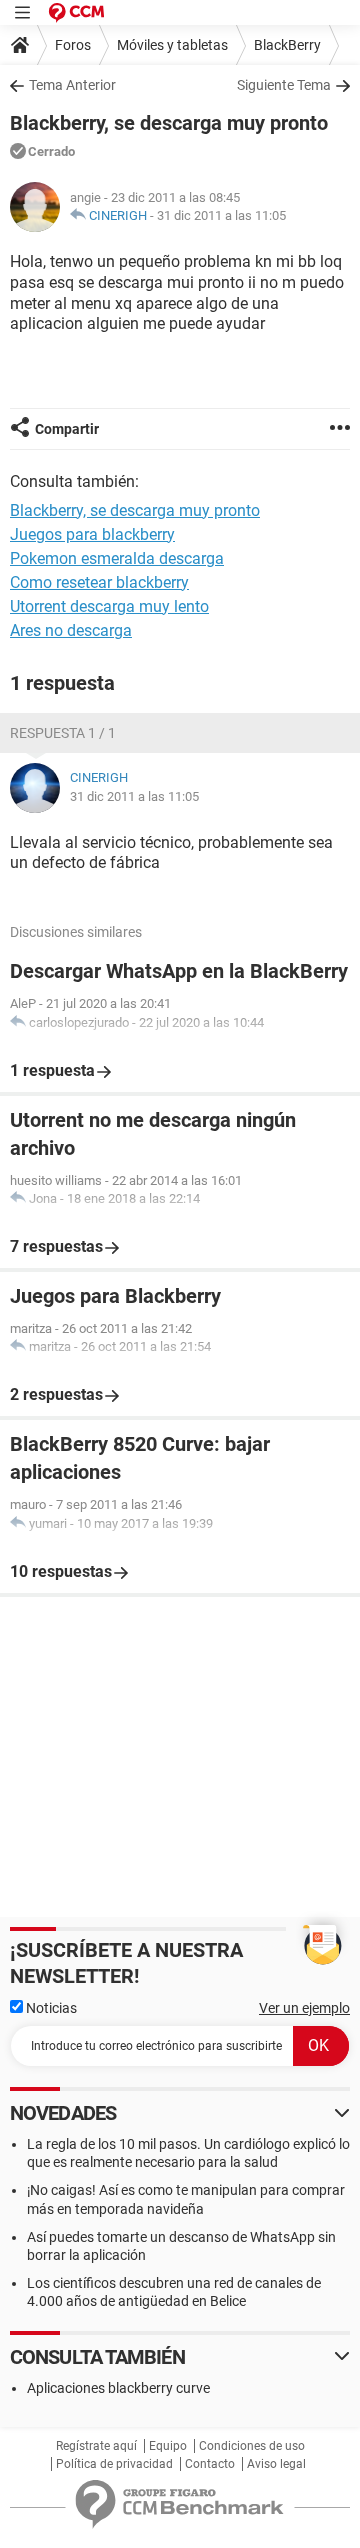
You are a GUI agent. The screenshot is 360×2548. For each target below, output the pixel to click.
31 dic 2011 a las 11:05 (221, 215)
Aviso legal (276, 2464)
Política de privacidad (114, 2464)
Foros (73, 45)
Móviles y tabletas (172, 45)
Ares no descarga (71, 630)
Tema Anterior (72, 85)
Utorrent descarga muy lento (109, 606)
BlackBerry (287, 45)
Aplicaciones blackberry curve (118, 2388)
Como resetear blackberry (99, 582)
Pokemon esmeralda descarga (117, 558)
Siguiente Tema (284, 85)
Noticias (50, 2008)
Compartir (67, 429)
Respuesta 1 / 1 (63, 733)
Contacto (210, 2464)
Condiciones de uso (252, 2446)
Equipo (168, 2446)
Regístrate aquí (96, 2446)
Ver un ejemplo (304, 2008)
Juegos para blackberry (92, 534)
